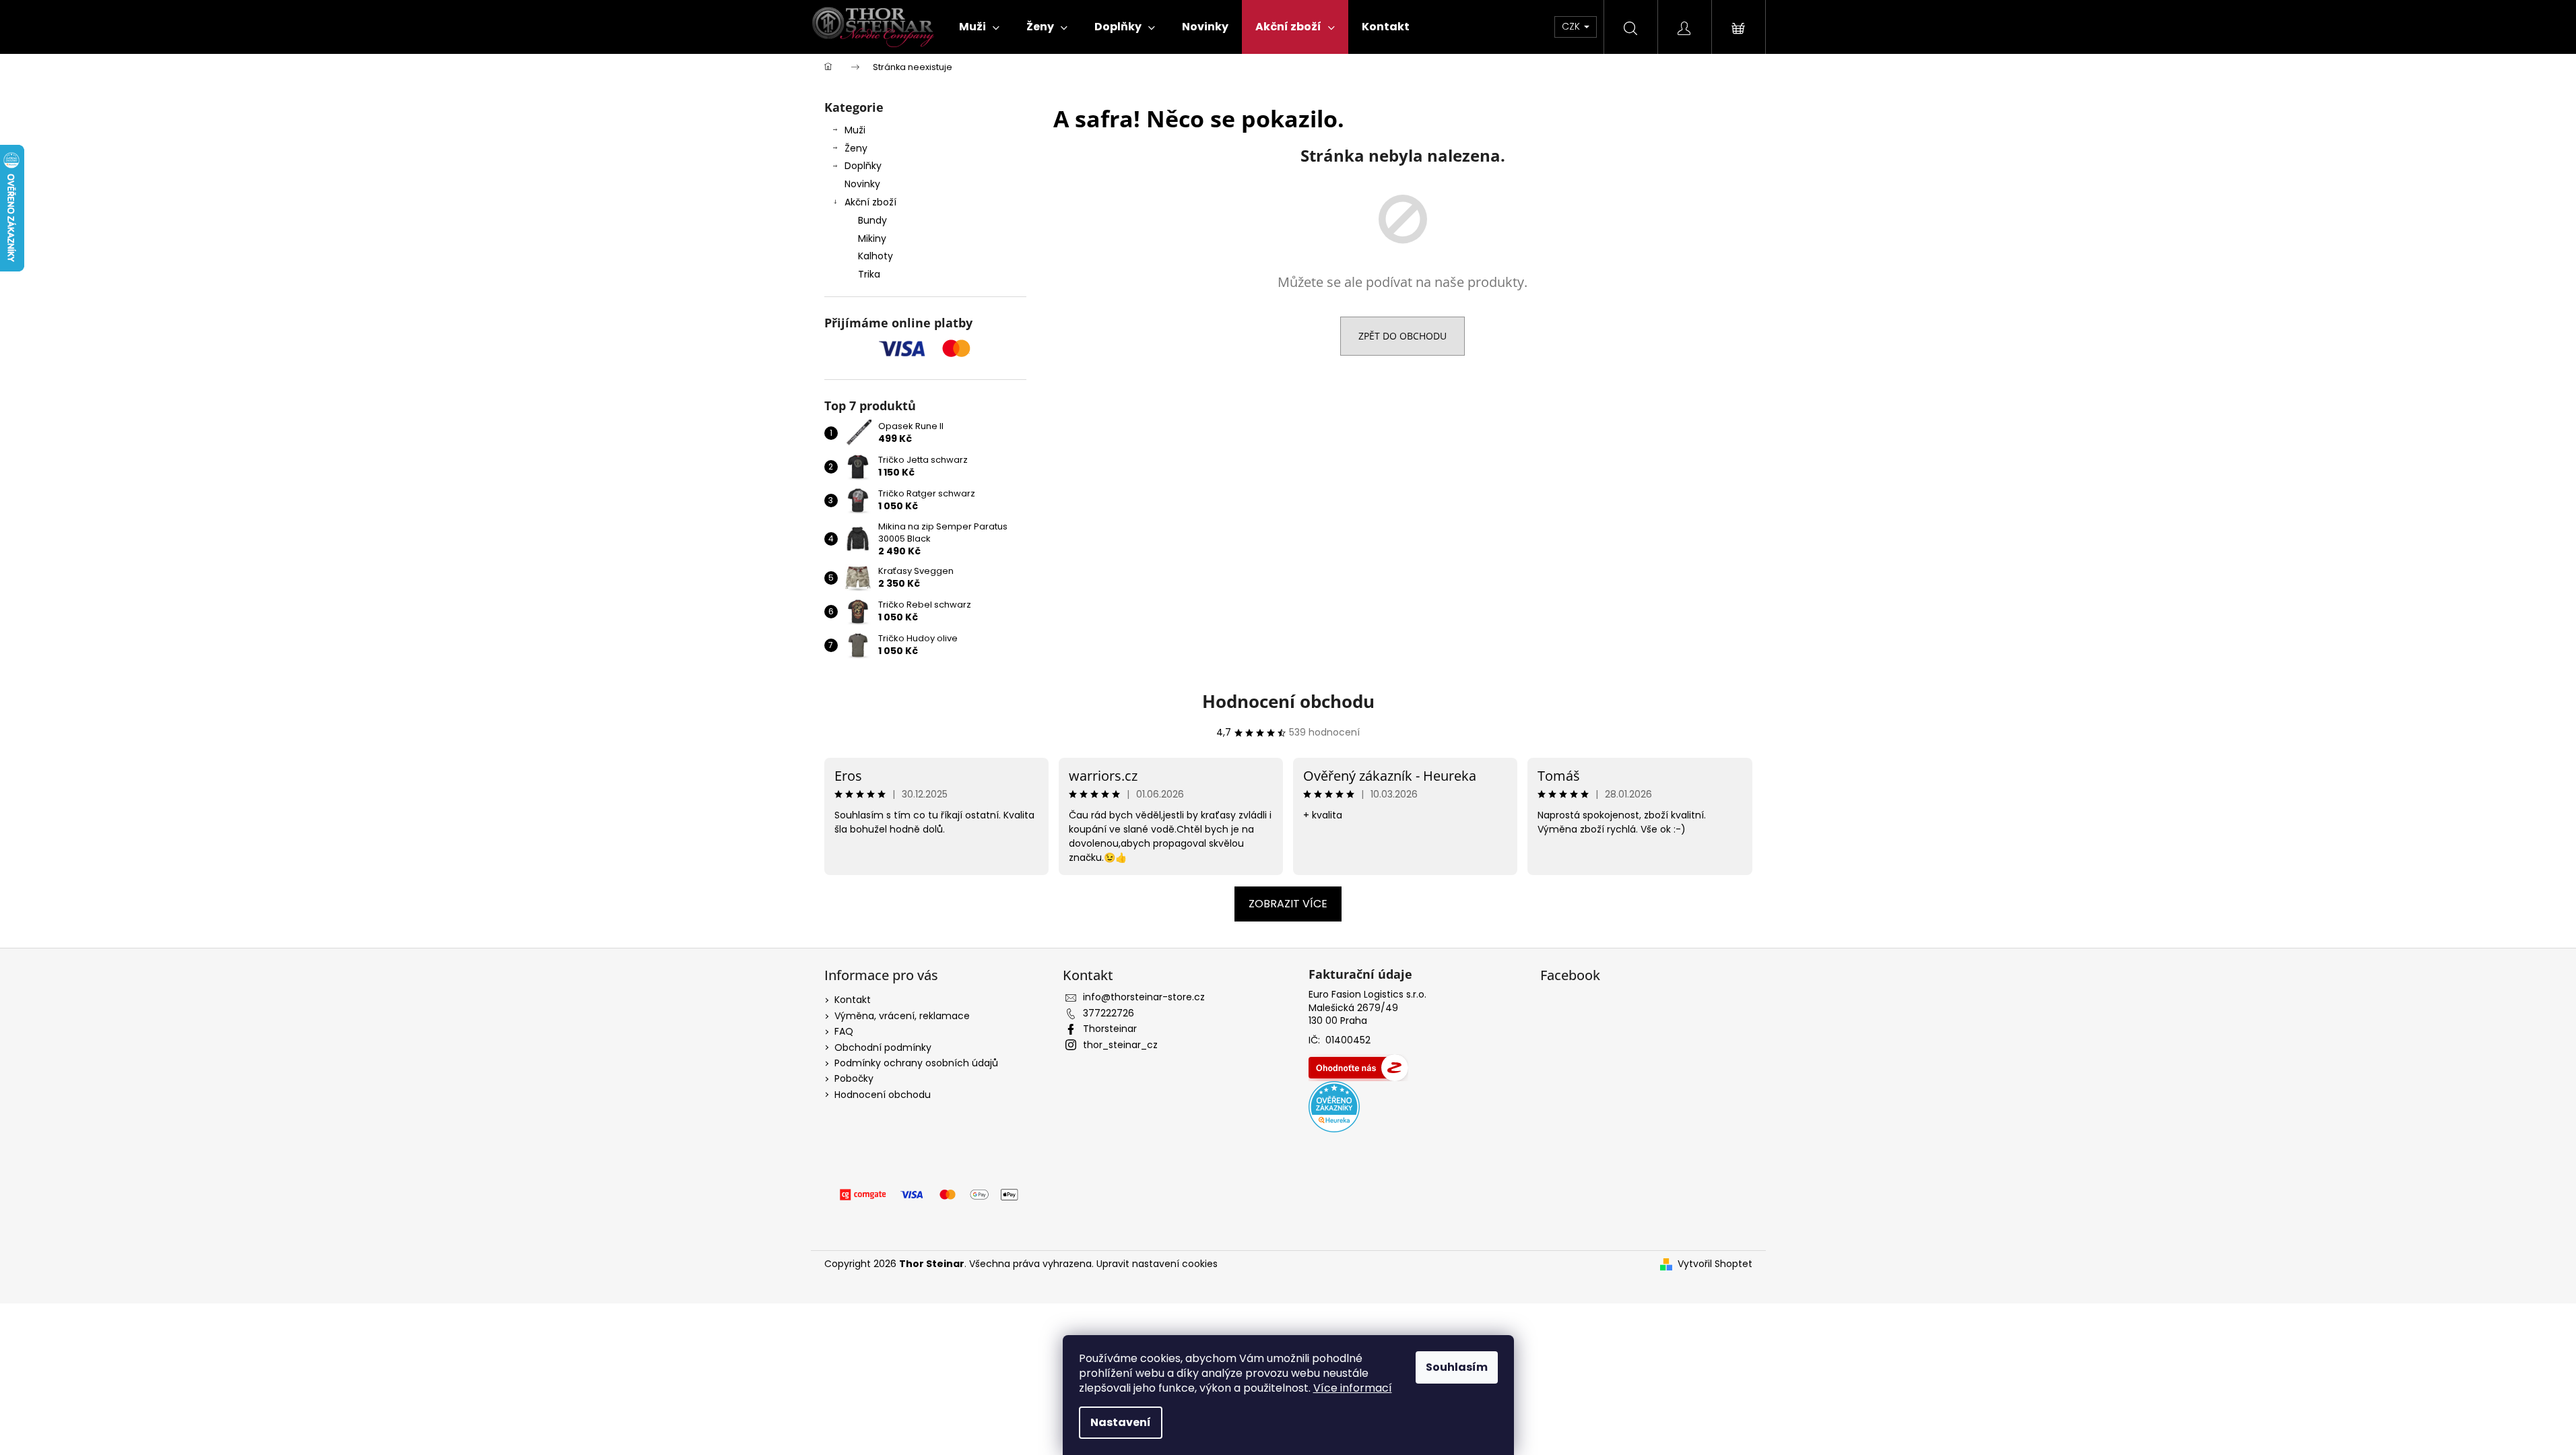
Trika (869, 274)
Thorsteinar (1110, 1029)
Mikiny (872, 238)
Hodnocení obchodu (1288, 701)
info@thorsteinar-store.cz (1144, 997)
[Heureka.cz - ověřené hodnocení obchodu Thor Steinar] (1334, 1107)
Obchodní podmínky (883, 1047)
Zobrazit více (1288, 904)
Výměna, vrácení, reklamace (902, 1016)
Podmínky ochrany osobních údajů (916, 1063)
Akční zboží (870, 202)
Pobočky (854, 1078)
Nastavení (1121, 1422)
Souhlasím (1457, 1367)
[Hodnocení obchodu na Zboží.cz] (1358, 1068)
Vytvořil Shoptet (1715, 1264)
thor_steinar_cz (1120, 1045)
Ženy (856, 148)
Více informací (1353, 1388)
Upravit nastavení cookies (1157, 1264)
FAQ (844, 1031)
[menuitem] (979, 27)
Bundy (872, 220)
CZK (1572, 26)
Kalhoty (876, 256)
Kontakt (853, 1000)
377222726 (1109, 1013)
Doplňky (863, 166)
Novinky (862, 184)
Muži (855, 130)
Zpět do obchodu (1402, 336)
